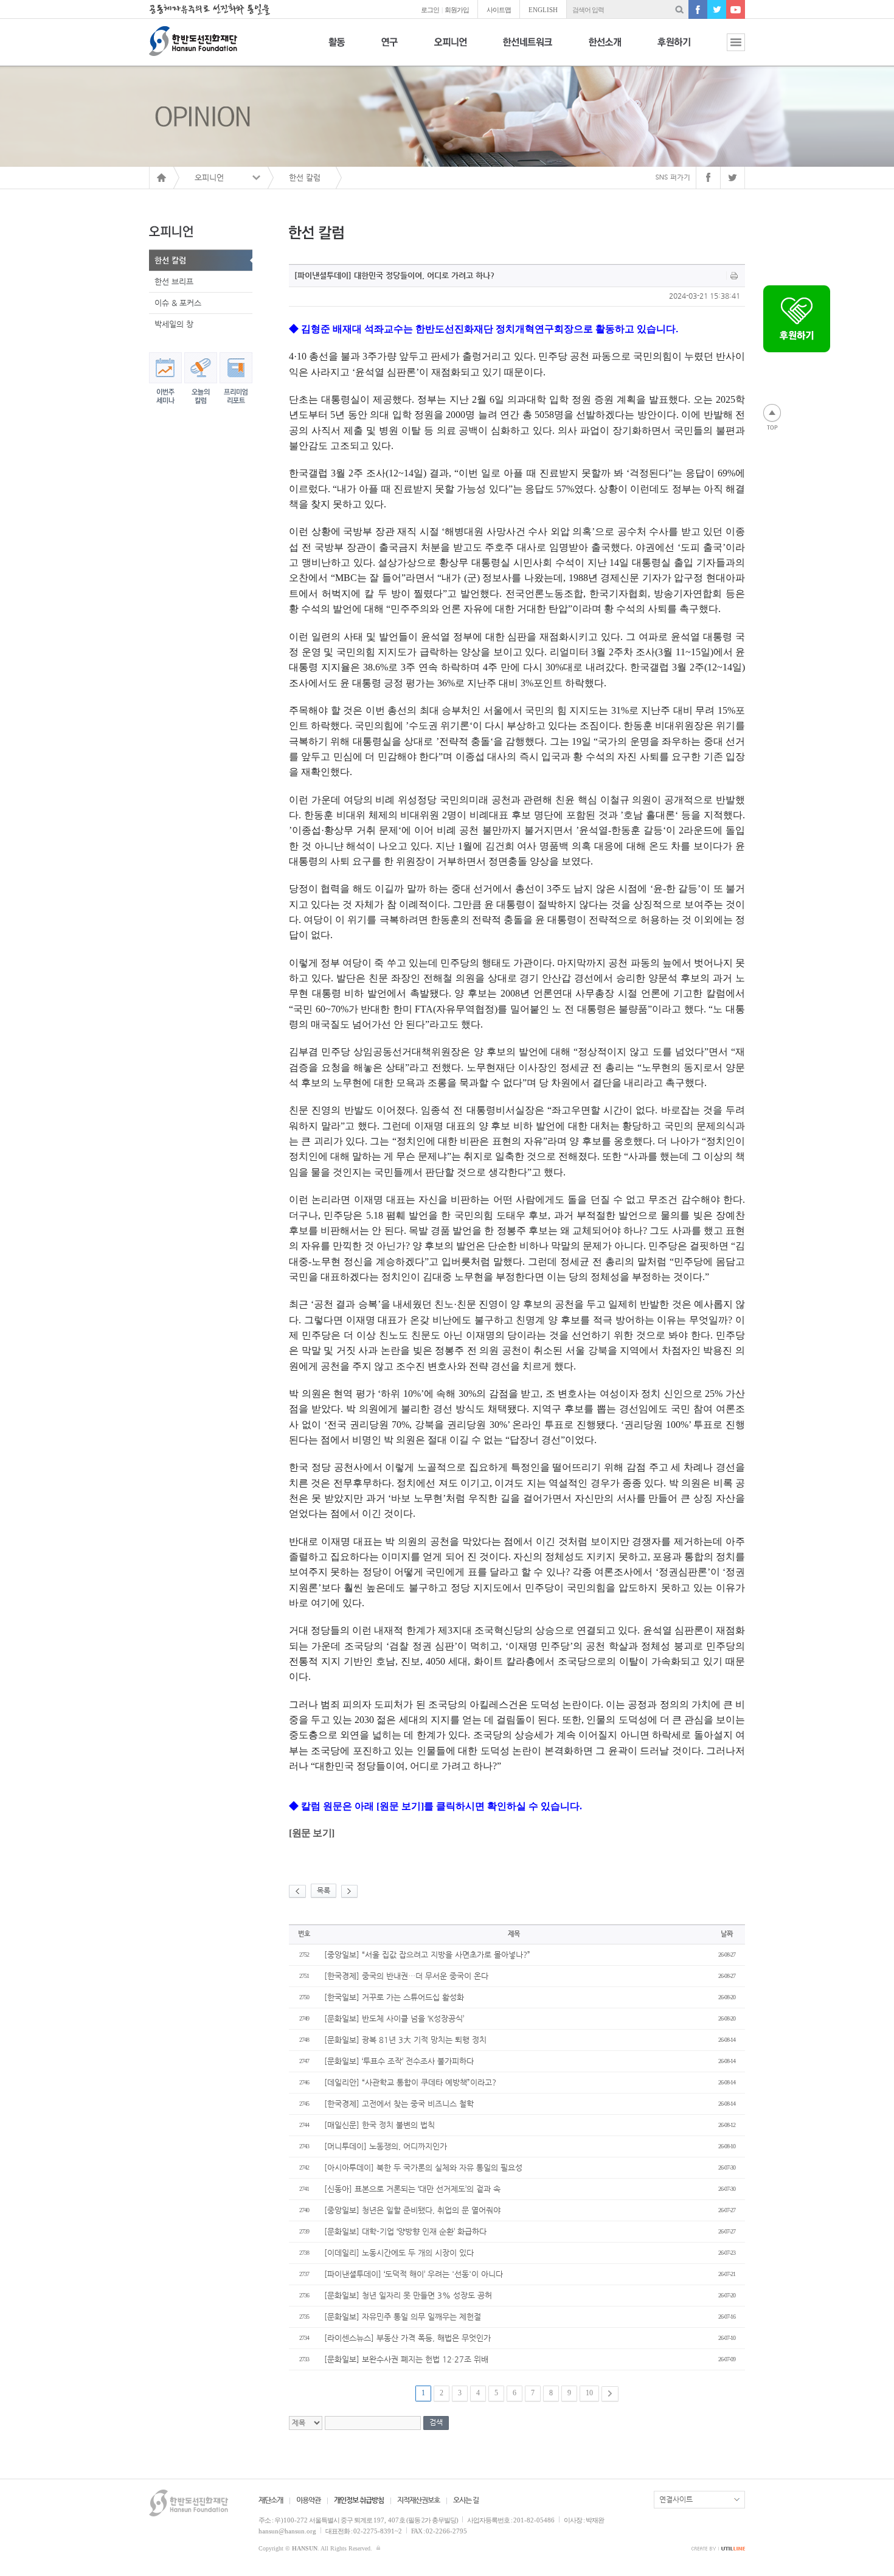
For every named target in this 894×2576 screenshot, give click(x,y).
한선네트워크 (528, 49)
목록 (324, 1890)
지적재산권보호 (418, 2500)
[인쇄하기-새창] (734, 276)
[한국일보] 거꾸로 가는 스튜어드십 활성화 (394, 1997)
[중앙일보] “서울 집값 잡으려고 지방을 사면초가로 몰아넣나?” (427, 1955)
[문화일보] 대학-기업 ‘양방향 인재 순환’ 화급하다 (405, 2231)
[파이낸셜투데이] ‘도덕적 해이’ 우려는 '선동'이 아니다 (414, 2274)
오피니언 (450, 49)
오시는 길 (466, 2500)
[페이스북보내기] (708, 178)
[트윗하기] (733, 178)
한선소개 (605, 49)
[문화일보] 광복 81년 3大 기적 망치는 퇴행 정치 (405, 2040)
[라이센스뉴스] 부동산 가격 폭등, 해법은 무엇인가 (407, 2338)
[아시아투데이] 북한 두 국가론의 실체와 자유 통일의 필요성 (423, 2167)
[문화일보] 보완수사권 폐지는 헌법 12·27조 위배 (406, 2359)
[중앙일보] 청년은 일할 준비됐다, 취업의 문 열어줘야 (412, 2210)
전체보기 (727, 49)
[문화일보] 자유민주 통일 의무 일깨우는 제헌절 (403, 2317)
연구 (390, 49)
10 (589, 2393)
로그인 (430, 10)
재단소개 (271, 2500)
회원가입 (457, 10)
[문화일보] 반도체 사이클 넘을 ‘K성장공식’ (394, 2018)
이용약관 (308, 2500)
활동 (337, 49)
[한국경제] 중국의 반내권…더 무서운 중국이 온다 (406, 1976)
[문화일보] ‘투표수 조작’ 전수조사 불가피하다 (399, 2061)
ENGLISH (543, 10)
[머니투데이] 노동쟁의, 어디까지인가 (386, 2146)
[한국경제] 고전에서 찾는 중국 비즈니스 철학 (399, 2104)
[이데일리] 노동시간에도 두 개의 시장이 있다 (399, 2253)
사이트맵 (499, 10)
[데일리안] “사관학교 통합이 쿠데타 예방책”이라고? (410, 2082)
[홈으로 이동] (161, 178)
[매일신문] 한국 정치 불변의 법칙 (379, 2125)
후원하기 (674, 49)
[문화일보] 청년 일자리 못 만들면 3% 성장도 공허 (408, 2295)
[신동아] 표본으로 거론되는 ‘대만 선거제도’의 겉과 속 (412, 2189)
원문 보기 (312, 1833)
